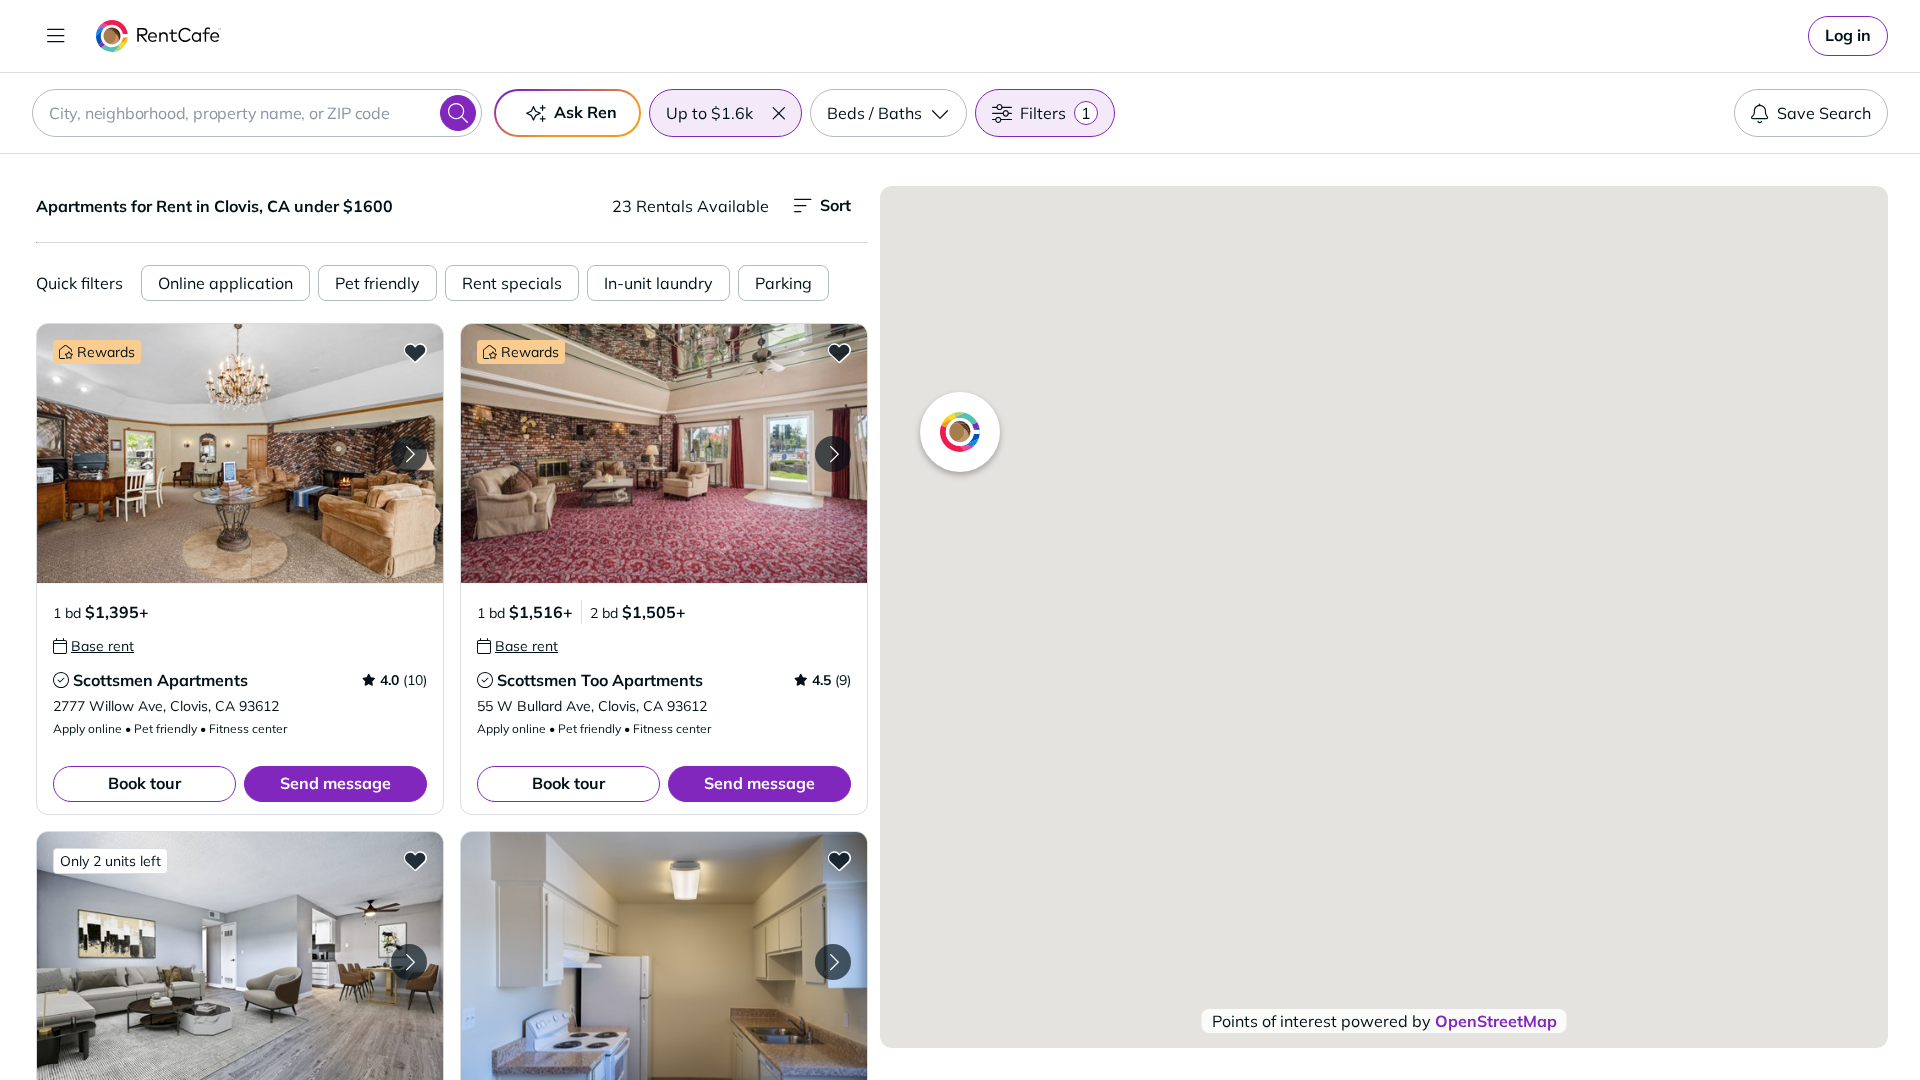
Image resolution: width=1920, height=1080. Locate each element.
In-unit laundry (658, 283)
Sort (835, 205)
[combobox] (257, 113)
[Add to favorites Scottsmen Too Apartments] (839, 352)
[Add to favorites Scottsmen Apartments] (415, 352)
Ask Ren (585, 112)
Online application (225, 283)
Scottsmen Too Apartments (600, 680)
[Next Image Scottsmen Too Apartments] (833, 454)
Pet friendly (377, 283)
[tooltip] (93, 646)
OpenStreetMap (1496, 1021)
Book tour (144, 783)
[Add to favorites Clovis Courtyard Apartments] (839, 860)
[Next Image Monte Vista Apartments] (409, 962)
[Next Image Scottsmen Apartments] (409, 454)
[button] (778, 113)
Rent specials (512, 283)
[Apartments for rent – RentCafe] (158, 36)
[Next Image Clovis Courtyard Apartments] (833, 962)
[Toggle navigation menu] (56, 36)
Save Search (1824, 113)
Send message (335, 783)
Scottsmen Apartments (160, 680)
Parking (783, 283)
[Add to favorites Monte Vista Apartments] (415, 860)
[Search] (458, 113)
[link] (1848, 36)
